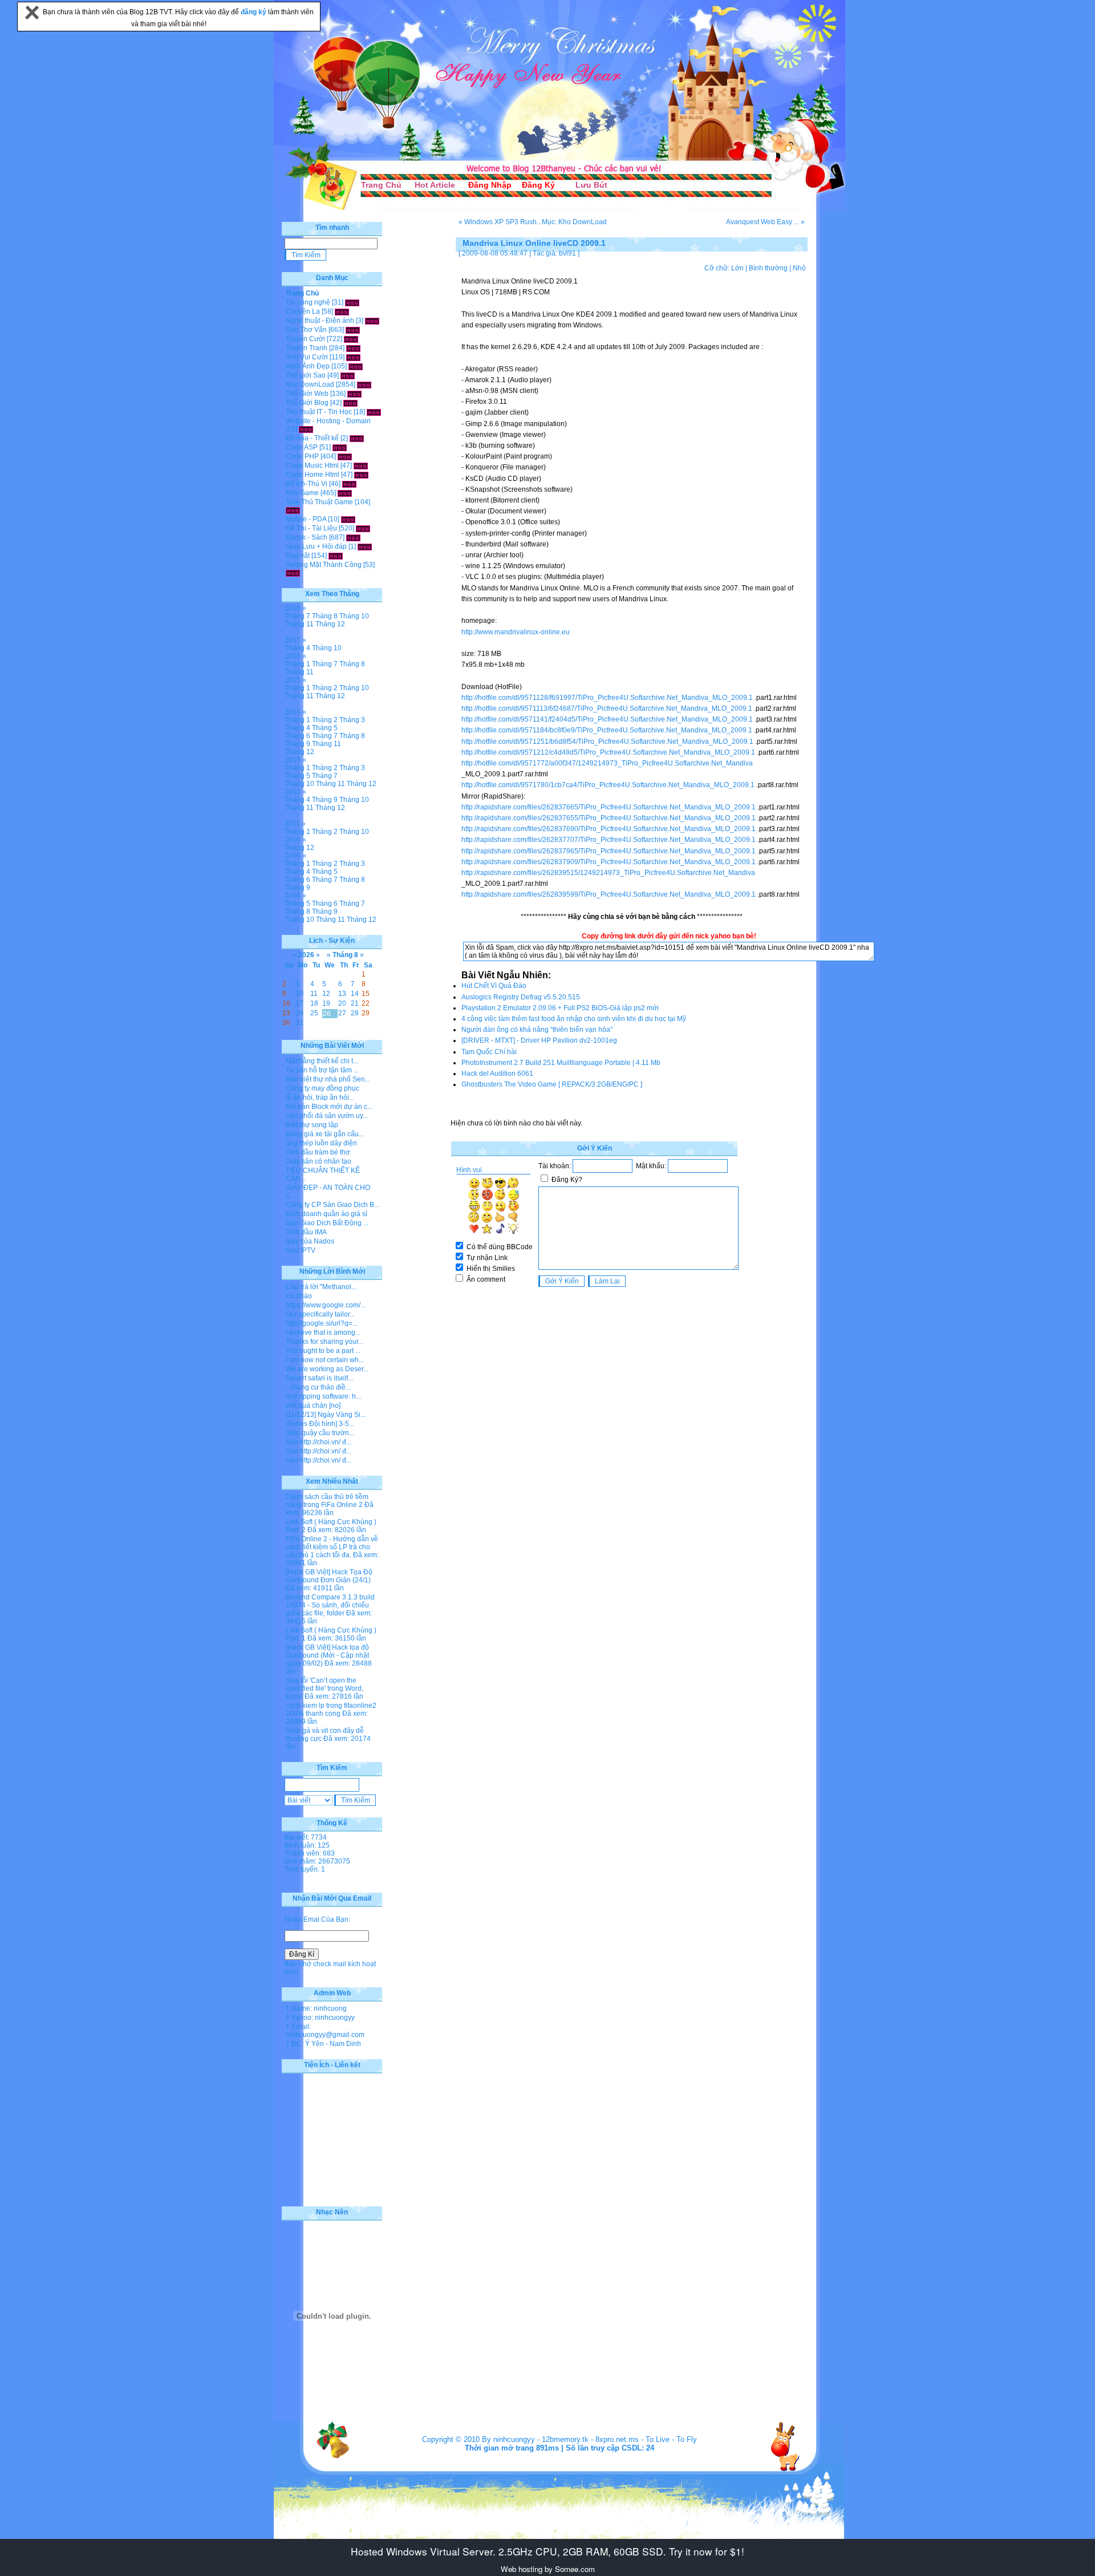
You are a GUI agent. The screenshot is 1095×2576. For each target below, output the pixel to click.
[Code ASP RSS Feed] (340, 447)
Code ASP (302, 447)
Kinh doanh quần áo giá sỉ (327, 1214)
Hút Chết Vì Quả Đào (494, 986)
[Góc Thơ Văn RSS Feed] (353, 330)
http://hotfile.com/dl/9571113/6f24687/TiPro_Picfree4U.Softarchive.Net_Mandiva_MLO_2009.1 (607, 708)
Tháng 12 (330, 624)
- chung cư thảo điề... (318, 1387)
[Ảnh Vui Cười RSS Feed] (353, 357)
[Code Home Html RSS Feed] (361, 475)
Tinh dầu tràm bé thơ (318, 1152)
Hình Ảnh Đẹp (308, 366)
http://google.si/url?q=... (322, 1323)
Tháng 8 (325, 616)
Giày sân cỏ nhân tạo (319, 1161)
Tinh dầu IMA (306, 1232)
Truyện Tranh (307, 348)
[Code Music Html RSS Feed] (361, 465)
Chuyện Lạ (303, 311)
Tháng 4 (297, 648)
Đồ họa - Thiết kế (312, 438)
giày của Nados (310, 1241)
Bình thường (768, 268)
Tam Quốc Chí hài (489, 1052)
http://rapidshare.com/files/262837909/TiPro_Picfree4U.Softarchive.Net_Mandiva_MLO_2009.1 (609, 862)
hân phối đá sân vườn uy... (327, 1116)
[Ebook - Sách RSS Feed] (353, 537)
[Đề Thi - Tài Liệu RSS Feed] (363, 528)
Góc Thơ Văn (306, 330)
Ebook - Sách (307, 537)
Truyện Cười (305, 339)
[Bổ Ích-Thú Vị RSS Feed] (349, 484)
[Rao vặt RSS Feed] (336, 556)
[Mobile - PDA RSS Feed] (348, 519)
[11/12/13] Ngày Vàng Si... (326, 1415)
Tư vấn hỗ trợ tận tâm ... (322, 1070)
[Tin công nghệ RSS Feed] (352, 302)
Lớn (737, 268)
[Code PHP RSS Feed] (345, 456)
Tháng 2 (325, 688)
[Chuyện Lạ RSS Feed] (342, 311)
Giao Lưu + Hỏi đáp (316, 546)
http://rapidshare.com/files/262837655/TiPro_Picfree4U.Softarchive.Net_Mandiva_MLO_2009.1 (609, 818)
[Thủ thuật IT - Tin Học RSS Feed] (374, 412)
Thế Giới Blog (307, 403)
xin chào (299, 1296)
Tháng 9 (297, 744)
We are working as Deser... (327, 1369)
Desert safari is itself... (319, 1378)
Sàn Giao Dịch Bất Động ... (327, 1223)
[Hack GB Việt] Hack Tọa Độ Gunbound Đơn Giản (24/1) (329, 1576)
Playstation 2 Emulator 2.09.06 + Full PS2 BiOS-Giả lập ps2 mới (560, 1008)
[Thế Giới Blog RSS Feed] (350, 403)
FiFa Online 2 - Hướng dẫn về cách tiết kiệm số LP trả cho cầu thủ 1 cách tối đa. (332, 1547)
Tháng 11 (299, 624)
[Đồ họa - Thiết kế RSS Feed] (357, 438)
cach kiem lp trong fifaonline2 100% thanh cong (331, 1710)
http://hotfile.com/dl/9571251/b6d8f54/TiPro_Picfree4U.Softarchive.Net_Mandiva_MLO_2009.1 (607, 742)
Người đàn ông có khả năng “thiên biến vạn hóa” (537, 1030)
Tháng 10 (354, 616)
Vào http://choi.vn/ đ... (319, 1442)
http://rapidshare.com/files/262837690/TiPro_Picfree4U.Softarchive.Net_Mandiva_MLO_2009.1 (609, 829)
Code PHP (302, 456)
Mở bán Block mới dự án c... (329, 1107)
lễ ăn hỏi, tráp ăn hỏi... (320, 1097)
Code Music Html (312, 465)
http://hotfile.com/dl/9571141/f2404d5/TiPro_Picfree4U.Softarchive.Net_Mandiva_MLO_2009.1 (607, 719)
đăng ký (254, 12)
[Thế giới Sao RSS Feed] (348, 375)
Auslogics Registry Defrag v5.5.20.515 (521, 997)
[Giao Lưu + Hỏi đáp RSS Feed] (365, 546)
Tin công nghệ (308, 302)
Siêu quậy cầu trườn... (320, 1433)
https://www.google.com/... (326, 1305)
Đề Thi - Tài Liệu (311, 528)
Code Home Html (313, 475)
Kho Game (302, 493)
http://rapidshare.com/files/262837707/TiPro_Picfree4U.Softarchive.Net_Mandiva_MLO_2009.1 (609, 840)
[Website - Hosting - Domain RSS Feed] (306, 429)
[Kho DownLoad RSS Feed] (364, 384)
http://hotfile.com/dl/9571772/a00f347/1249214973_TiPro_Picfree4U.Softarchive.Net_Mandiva (607, 763)
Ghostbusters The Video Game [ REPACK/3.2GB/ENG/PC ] (552, 1084)
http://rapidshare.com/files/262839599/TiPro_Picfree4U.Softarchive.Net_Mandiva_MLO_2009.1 (609, 894)
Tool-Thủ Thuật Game (319, 502)
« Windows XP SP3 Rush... (500, 222)
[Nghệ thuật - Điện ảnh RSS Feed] (372, 321)
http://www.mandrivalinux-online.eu (516, 632)
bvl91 (567, 253)
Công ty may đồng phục (323, 1088)
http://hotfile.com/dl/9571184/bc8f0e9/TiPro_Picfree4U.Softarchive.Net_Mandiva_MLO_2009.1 (607, 730)
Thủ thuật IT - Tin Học (319, 412)
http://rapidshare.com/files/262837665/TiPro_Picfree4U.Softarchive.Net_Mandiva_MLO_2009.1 (609, 807)
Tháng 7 (297, 616)
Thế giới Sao (306, 375)
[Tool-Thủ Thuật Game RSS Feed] (293, 510)
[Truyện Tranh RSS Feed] (353, 348)
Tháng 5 (325, 728)
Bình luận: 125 (307, 1845)
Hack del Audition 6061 (497, 1074)
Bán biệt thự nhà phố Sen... (328, 1079)
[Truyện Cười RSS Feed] (351, 339)
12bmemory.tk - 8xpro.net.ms (590, 2439)
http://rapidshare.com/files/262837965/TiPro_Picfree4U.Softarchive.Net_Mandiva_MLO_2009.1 (609, 851)
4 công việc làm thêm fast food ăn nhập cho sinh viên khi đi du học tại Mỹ (574, 1019)
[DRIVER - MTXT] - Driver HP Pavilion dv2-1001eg (539, 1040)
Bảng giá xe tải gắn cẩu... (325, 1134)
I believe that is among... (323, 1332)
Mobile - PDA (306, 519)
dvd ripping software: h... (323, 1396)
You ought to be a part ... (323, 1351)
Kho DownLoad (310, 384)
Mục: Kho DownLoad (574, 222)
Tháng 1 (297, 664)
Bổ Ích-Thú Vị (307, 484)
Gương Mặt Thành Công (324, 565)
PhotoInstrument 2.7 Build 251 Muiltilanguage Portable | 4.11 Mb (561, 1063)
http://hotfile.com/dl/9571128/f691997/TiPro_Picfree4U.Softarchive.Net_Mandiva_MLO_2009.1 (607, 698)
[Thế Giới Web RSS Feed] (354, 394)
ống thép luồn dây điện (321, 1143)
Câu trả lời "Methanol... (321, 1287)
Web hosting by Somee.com (548, 2569)
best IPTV (301, 1250)
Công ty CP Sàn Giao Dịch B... (332, 1205)
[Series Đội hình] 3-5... (320, 1424)
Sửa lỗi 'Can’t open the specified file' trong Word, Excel (325, 1688)
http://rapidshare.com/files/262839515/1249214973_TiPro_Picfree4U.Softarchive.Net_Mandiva (608, 873)
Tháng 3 (352, 720)
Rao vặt (298, 556)
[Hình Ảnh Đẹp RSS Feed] (356, 366)
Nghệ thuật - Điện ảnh (320, 321)
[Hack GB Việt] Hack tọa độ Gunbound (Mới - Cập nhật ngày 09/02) (327, 1655)
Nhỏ (799, 268)
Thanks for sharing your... (325, 1342)
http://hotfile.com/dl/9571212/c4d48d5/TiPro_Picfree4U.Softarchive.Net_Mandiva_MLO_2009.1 (608, 752)
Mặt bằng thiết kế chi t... (322, 1061)
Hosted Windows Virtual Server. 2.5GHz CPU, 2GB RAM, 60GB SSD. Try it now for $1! (547, 2551)
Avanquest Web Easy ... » (765, 222)
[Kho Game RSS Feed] (345, 493)
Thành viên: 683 (310, 1853)
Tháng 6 (297, 736)
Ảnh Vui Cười (307, 357)
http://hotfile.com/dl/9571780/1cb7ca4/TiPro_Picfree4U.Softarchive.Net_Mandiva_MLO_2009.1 (608, 785)
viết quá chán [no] (313, 1406)
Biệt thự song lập (312, 1125)
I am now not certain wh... (325, 1360)
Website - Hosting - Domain (328, 421)
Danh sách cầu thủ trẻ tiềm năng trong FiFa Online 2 (327, 1501)
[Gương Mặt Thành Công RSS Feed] (293, 573)
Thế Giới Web (307, 394)
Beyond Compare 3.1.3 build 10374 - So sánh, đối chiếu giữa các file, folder (330, 1605)
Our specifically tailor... (320, 1314)
